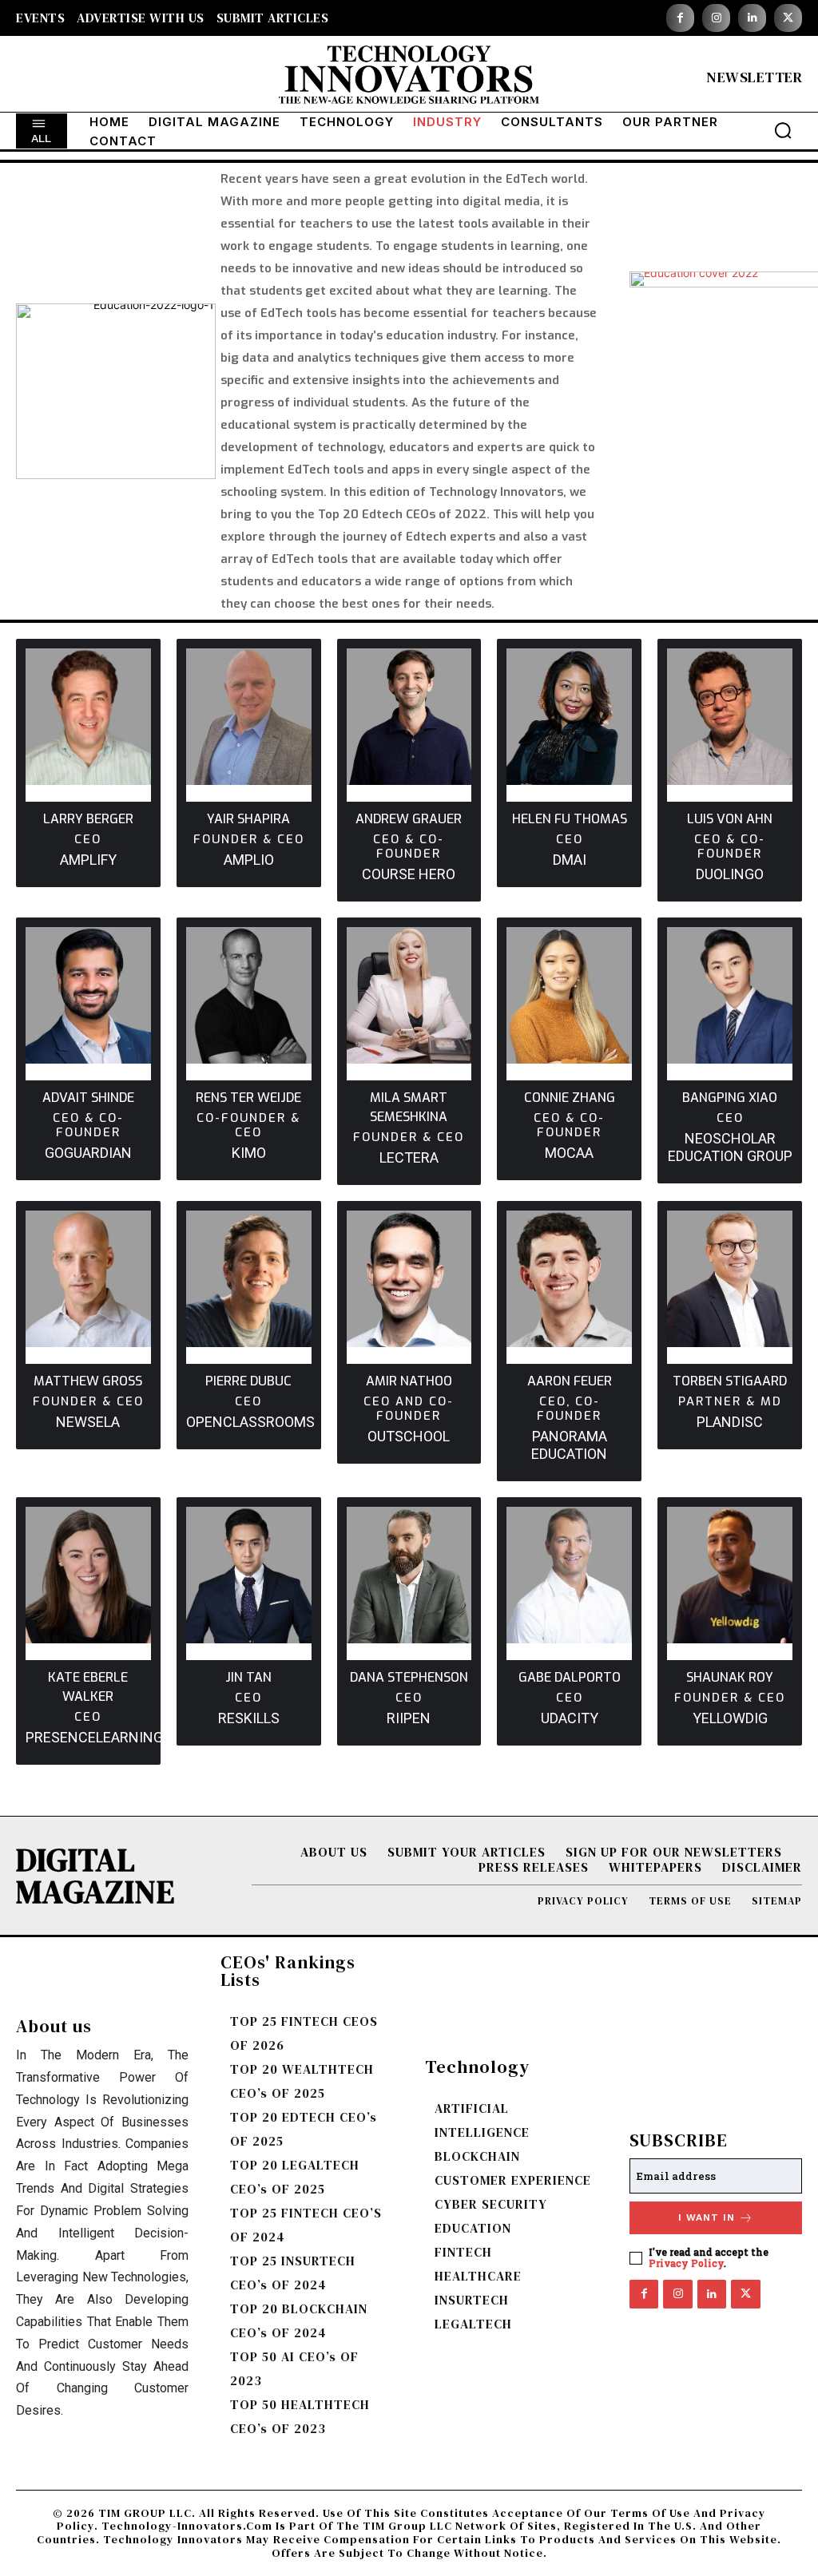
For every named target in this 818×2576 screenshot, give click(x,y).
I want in (707, 2217)
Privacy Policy (686, 2263)
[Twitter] (788, 18)
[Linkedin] (752, 18)
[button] (783, 130)
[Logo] (409, 78)
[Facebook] (680, 18)
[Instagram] (716, 18)
